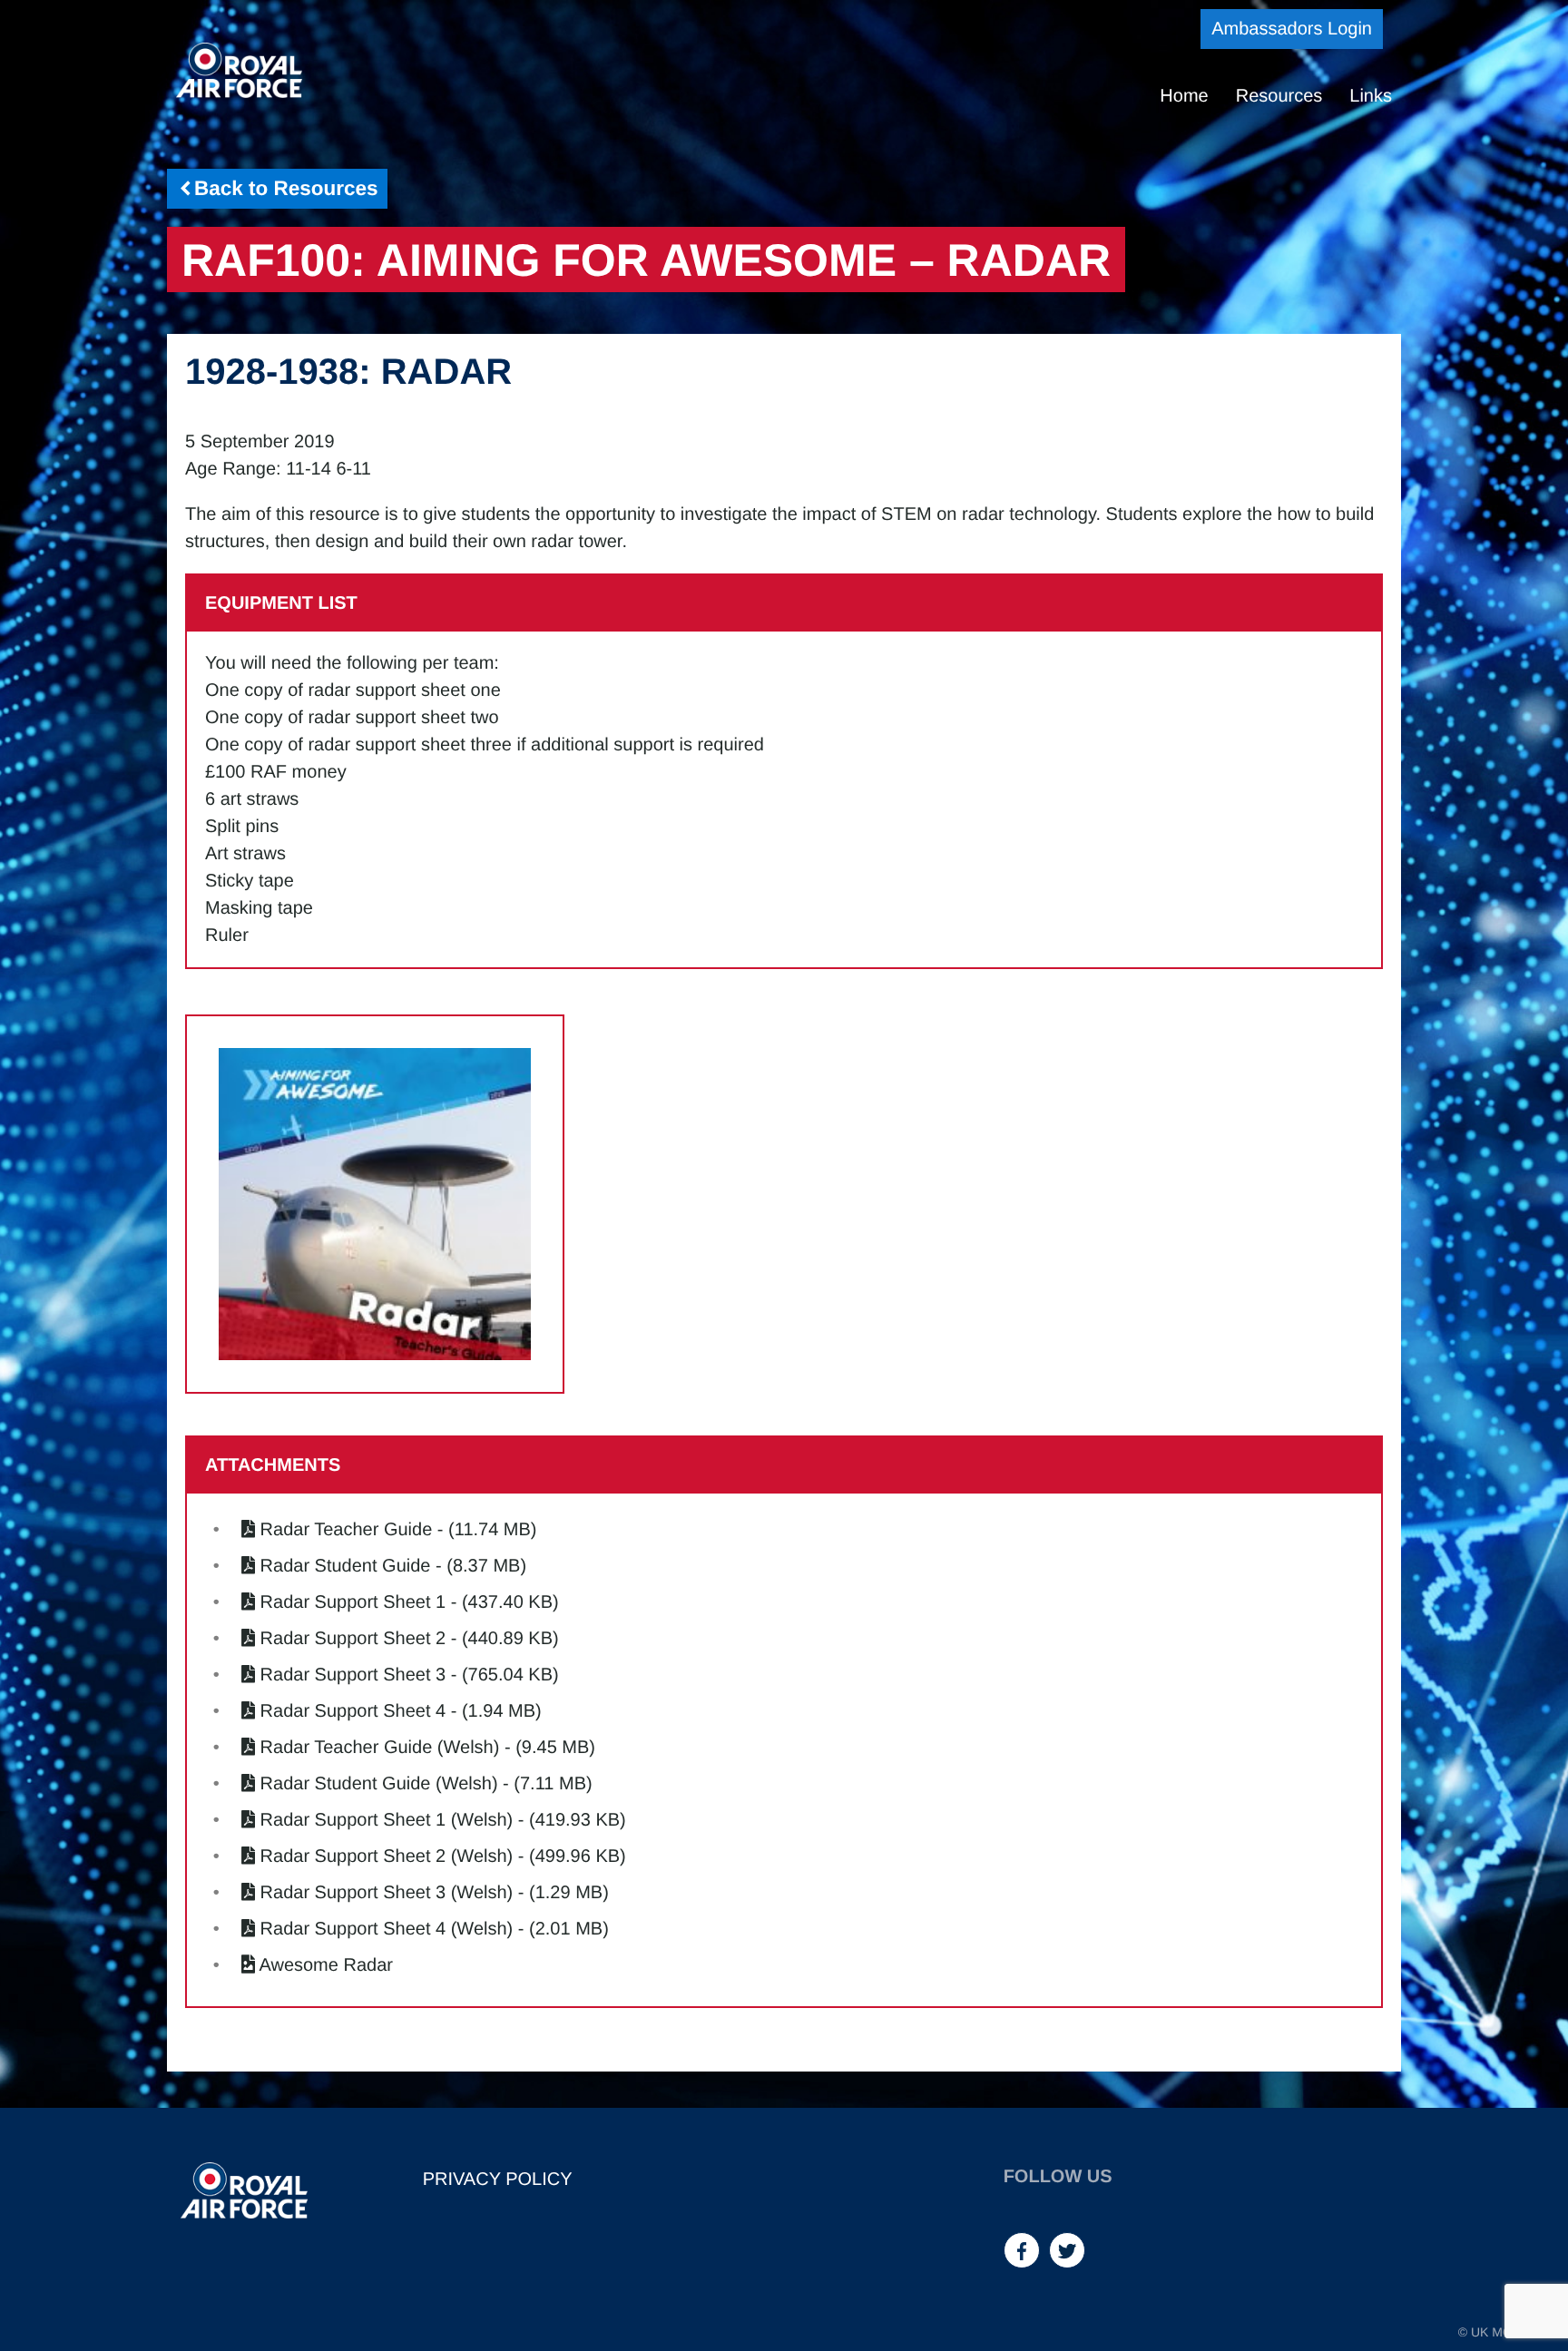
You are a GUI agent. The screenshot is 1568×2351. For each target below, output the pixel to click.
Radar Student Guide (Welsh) (379, 1784)
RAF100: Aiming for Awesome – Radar (646, 260)
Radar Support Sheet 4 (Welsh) (387, 1929)
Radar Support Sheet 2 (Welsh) (387, 1856)
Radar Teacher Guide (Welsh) (380, 1748)
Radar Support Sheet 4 (353, 1711)
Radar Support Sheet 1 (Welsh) (387, 1820)
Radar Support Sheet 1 (353, 1602)
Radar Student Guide (346, 1566)
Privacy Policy (498, 2180)
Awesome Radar (325, 1965)
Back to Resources (286, 188)
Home (1184, 96)
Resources (1279, 96)
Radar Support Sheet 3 (353, 1675)
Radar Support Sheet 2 (353, 1639)
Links (1371, 96)
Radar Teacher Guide (347, 1530)
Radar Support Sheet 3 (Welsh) (387, 1893)
